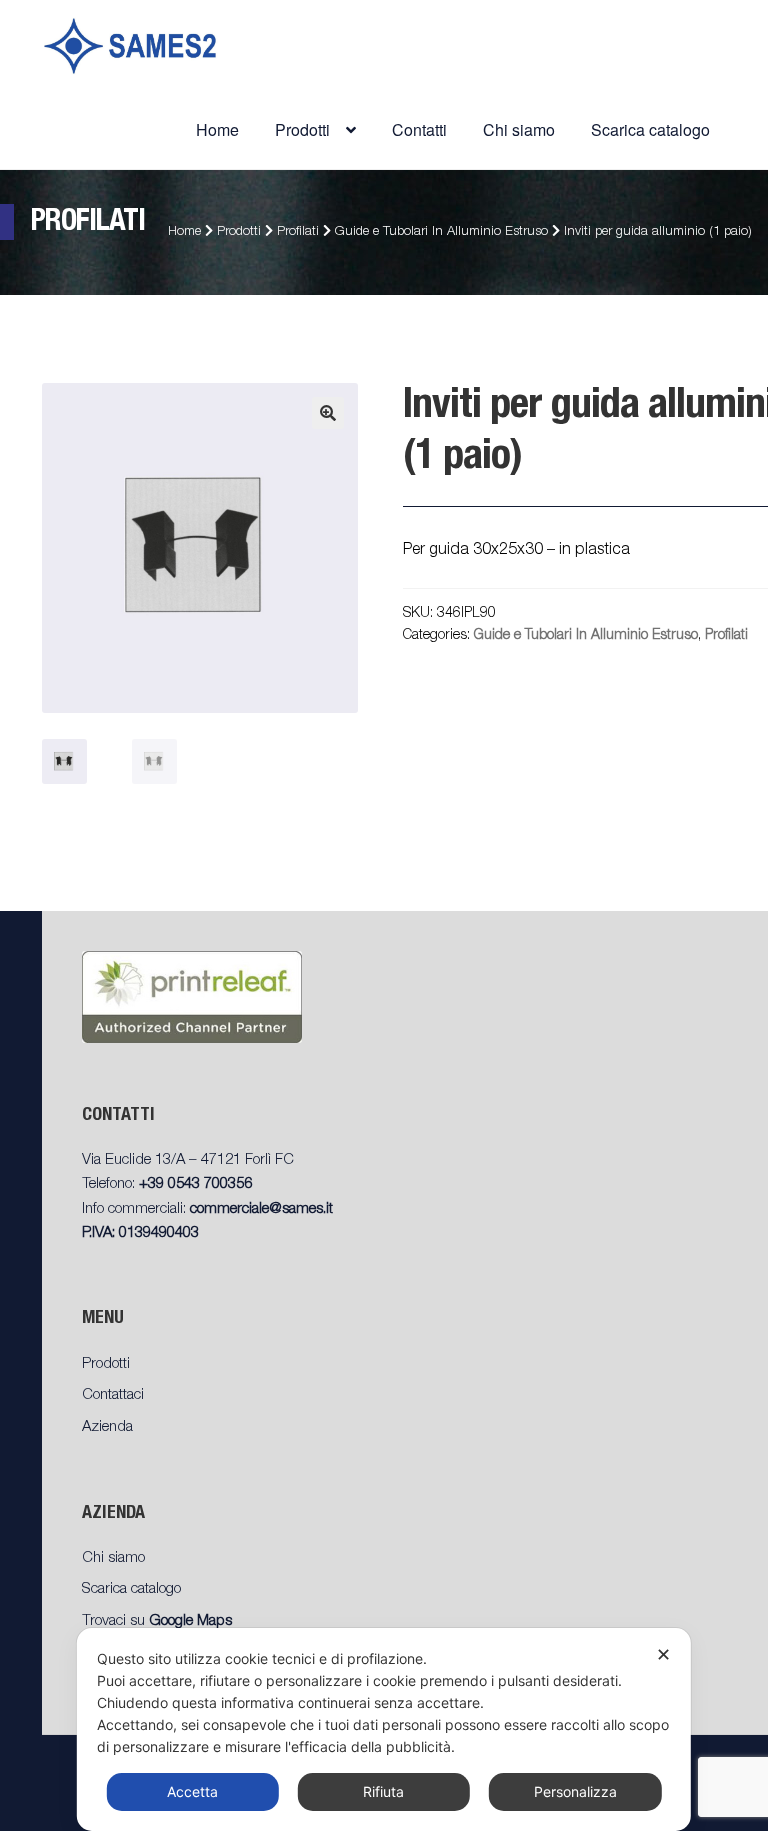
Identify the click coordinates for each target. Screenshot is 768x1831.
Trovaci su (157, 1621)
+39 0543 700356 (195, 1184)
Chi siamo (519, 129)
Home (217, 129)
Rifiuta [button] (383, 1791)
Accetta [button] (192, 1791)
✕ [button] (663, 1654)
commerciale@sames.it (261, 1209)
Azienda (107, 1427)
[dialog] (384, 1729)
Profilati (298, 232)
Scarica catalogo (650, 129)
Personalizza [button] (575, 1791)
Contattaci (113, 1395)
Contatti (419, 129)
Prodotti (239, 232)
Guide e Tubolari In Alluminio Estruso (441, 232)
